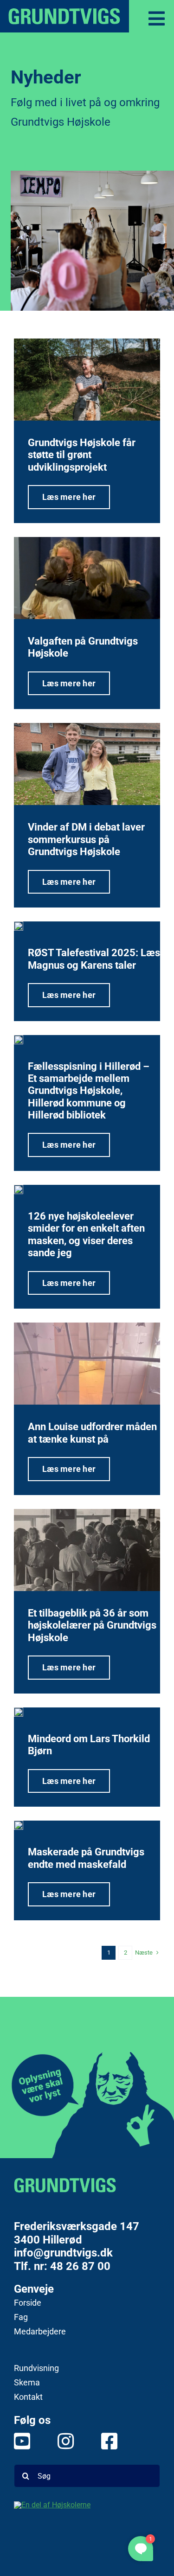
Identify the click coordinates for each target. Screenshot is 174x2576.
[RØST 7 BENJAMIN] (19, 926)
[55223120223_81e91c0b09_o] (87, 380)
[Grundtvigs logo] (65, 2185)
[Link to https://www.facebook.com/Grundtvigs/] (104, 2441)
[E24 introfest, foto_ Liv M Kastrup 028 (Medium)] (19, 1825)
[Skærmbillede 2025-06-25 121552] (87, 764)
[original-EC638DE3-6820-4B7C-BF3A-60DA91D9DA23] (87, 578)
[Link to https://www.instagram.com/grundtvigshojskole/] (61, 2441)
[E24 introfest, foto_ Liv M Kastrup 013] (19, 1189)
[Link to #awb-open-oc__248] (157, 19)
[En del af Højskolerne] (87, 2520)
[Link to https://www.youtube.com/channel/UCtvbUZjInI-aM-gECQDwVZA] (17, 2441)
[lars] (19, 1712)
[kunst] (87, 1364)
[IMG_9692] (19, 1040)
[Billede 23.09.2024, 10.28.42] (87, 1550)
